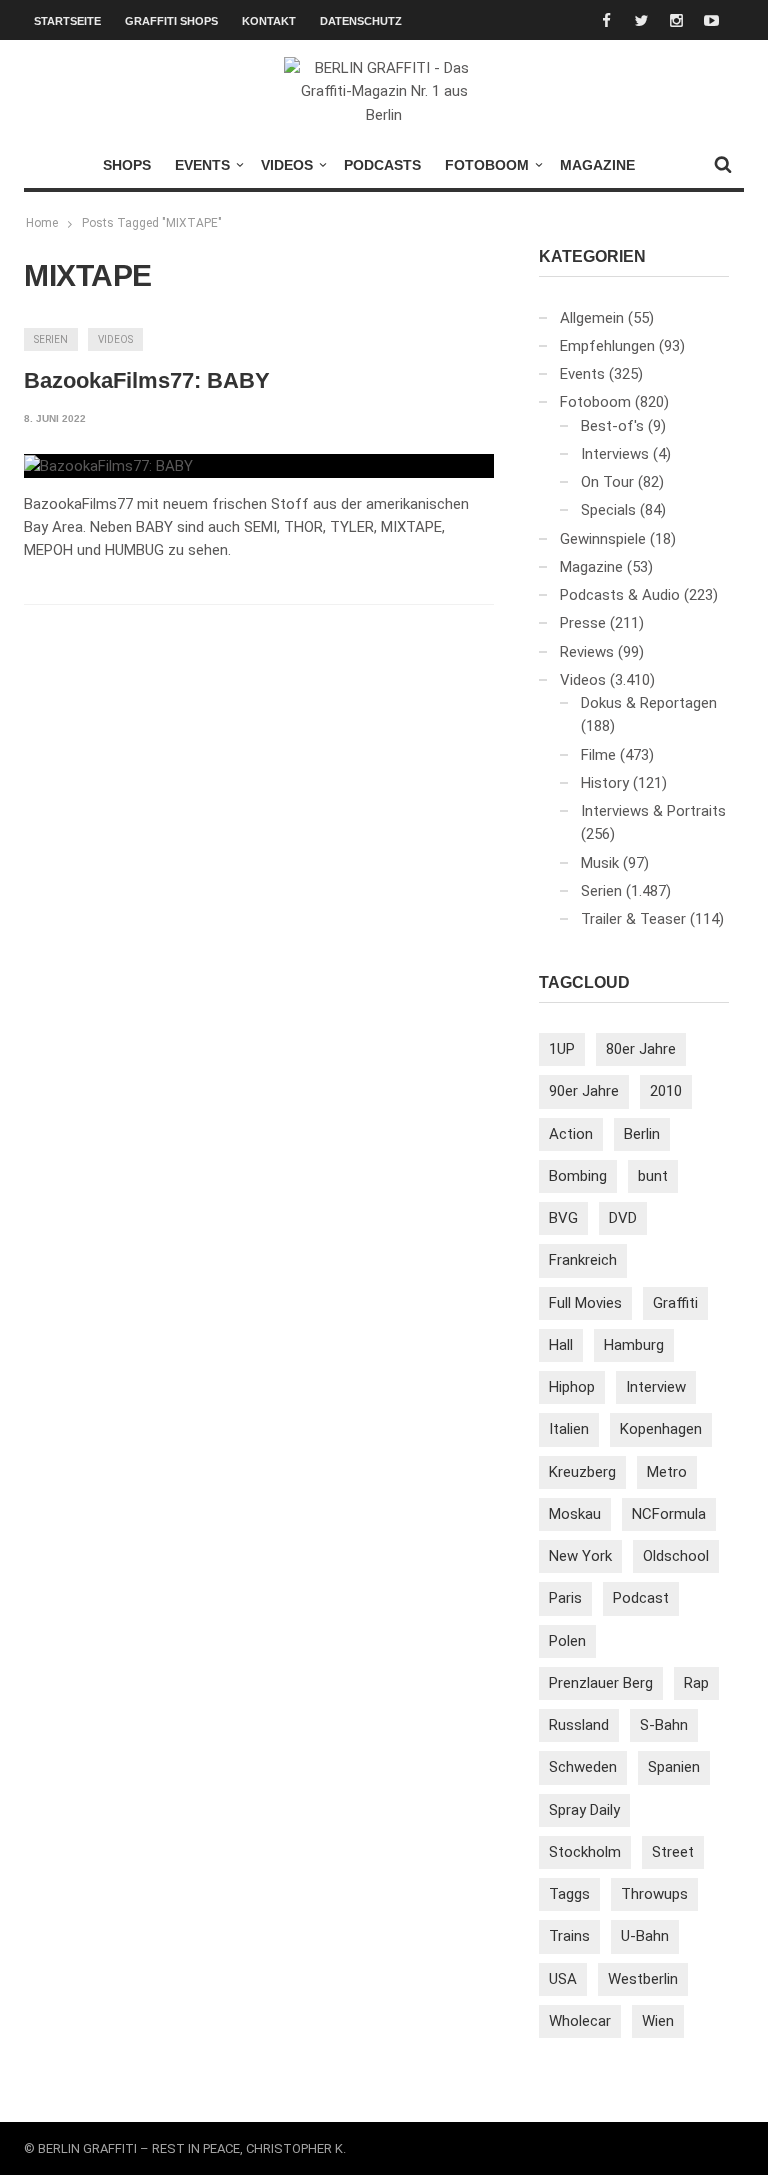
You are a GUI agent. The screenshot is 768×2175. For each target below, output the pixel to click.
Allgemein (592, 318)
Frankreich (583, 1260)
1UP (562, 1049)
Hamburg (634, 1345)
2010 (666, 1091)
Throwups (654, 1894)
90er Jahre (584, 1091)
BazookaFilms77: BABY (147, 380)
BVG (563, 1218)
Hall (561, 1345)
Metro (667, 1472)
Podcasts (382, 165)
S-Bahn (664, 1725)
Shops (127, 165)
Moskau (575, 1514)
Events (202, 165)
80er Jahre (641, 1049)
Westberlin (643, 1979)
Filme (598, 755)
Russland (579, 1725)
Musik (600, 863)
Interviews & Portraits (653, 811)
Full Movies (585, 1303)
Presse (583, 623)
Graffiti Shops (171, 21)
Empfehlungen (607, 346)
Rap (696, 1683)
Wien (658, 2021)
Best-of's (612, 426)
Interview (656, 1387)
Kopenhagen (661, 1429)
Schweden (583, 1767)
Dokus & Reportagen (649, 703)
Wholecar (580, 2021)
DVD (623, 1218)
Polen (567, 1641)
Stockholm (585, 1852)
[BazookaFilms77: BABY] (108, 466)
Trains (569, 1936)
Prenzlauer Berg (601, 1683)
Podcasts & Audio (620, 595)
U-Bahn (645, 1936)
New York (580, 1556)
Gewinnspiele (603, 539)
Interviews (615, 454)
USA (563, 1979)
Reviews (587, 652)
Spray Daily (584, 1810)
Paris (565, 1598)
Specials (608, 510)
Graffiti (675, 1303)
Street (673, 1852)
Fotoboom (487, 165)
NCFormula (669, 1514)
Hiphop (572, 1387)
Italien (569, 1429)
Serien (51, 339)
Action (571, 1134)
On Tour (607, 482)
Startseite (67, 21)
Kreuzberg (582, 1472)
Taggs (569, 1894)
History (605, 783)
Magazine (597, 165)
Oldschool (676, 1556)
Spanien (674, 1767)
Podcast (641, 1598)
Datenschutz (361, 21)
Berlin (642, 1134)
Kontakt (269, 21)
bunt (653, 1176)
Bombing (578, 1176)
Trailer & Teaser (633, 919)
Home (42, 223)
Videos (287, 165)
